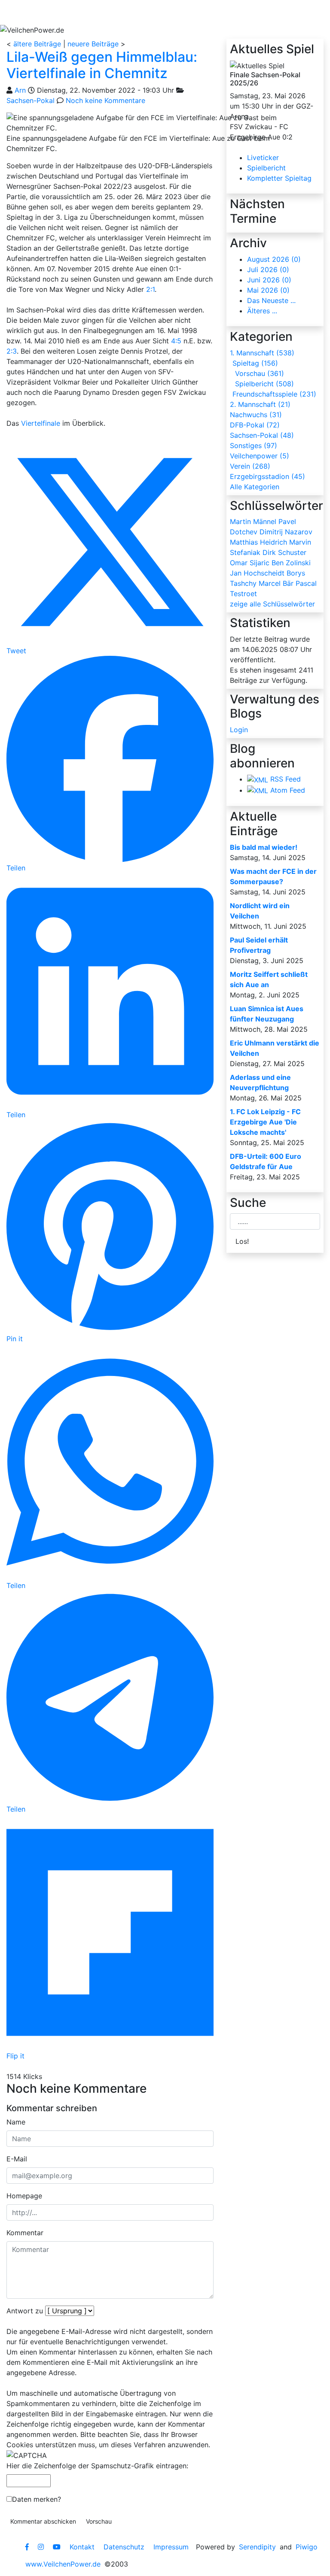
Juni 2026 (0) (269, 280)
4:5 (176, 341)
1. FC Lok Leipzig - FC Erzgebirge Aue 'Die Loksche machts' (265, 1122)
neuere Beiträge (93, 44)
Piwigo (307, 2547)
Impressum (171, 2547)
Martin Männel (253, 521)
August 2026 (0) (274, 259)
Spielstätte (204, 12)
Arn (20, 90)
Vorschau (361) (260, 373)
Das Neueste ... (271, 300)
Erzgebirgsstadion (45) (267, 476)
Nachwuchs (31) (256, 415)
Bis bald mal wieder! (264, 847)
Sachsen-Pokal (31, 100)
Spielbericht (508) (264, 384)
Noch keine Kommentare (105, 100)
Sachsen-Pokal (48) (262, 435)
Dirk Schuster (284, 552)
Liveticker (263, 158)
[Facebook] (27, 2547)
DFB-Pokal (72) (255, 425)
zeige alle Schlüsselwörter (272, 604)
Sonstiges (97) (254, 445)
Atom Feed (288, 790)
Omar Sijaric (250, 563)
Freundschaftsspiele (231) (274, 394)
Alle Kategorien (255, 487)
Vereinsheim (147, 12)
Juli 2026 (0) (268, 270)
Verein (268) (250, 466)
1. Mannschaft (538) (262, 353)
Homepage (24, 2196)
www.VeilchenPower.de (63, 2564)
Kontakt (82, 2547)
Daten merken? (37, 2499)
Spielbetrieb (87, 12)
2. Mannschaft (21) (260, 404)
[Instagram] (41, 2547)
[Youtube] (57, 2547)
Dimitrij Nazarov (286, 532)
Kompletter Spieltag (279, 178)
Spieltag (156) (255, 363)
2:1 (150, 289)
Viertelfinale (41, 423)
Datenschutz (124, 2547)
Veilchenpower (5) (260, 456)
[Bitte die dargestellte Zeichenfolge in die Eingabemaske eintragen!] (27, 2455)
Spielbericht (266, 168)
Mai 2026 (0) (268, 290)
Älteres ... (262, 311)
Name (16, 2122)
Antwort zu (25, 2311)
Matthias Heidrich (258, 542)
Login (239, 730)
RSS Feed (286, 779)
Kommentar (25, 2233)
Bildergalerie (263, 12)
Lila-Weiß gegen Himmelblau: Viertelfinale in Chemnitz (102, 65)
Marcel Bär (276, 583)
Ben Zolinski (291, 563)
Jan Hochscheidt (257, 573)
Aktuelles (32, 12)
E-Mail (17, 2159)
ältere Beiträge (37, 44)
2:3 (12, 351)
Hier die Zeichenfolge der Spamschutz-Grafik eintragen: (97, 2466)
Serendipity (257, 2547)
